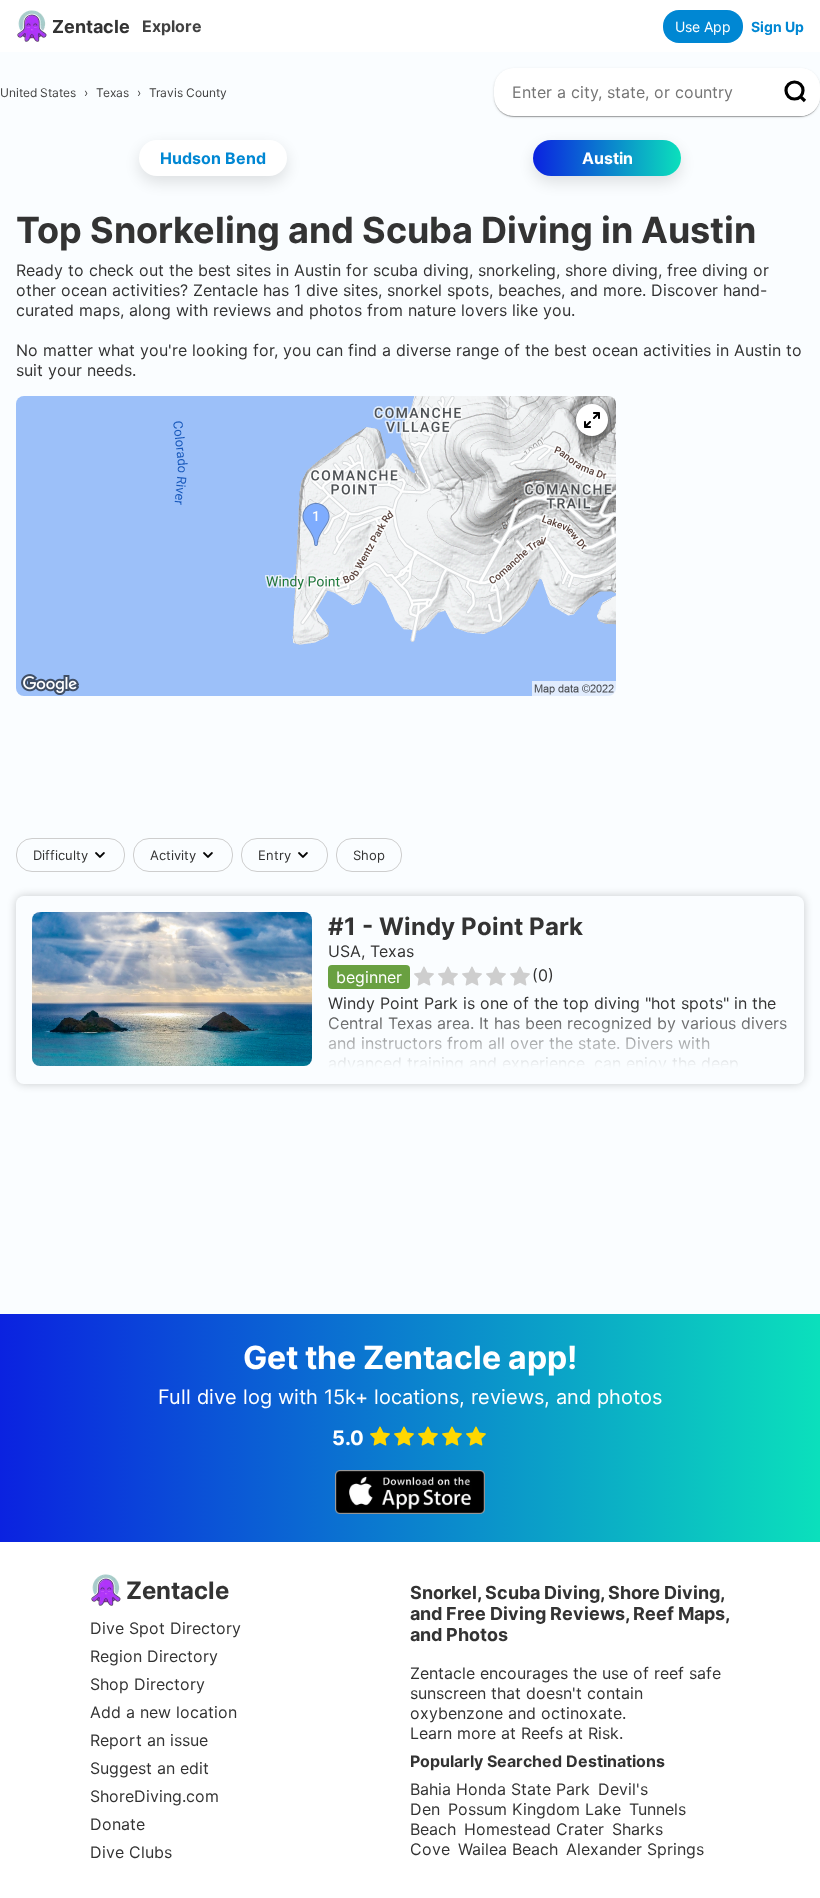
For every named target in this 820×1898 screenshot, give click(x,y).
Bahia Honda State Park (500, 1789)
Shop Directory (147, 1684)
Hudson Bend (213, 158)
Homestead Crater (534, 1829)
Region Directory (154, 1656)
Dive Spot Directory (165, 1628)
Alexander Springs (635, 1849)
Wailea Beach (508, 1849)
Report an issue (149, 1740)
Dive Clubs (131, 1852)
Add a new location (163, 1712)
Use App (703, 26)
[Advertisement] (410, 777)
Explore (172, 26)
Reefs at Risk (570, 1733)
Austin (607, 158)
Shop (369, 855)
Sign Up (777, 26)
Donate (117, 1824)
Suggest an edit (149, 1768)
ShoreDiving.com (154, 1796)
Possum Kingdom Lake (534, 1809)
